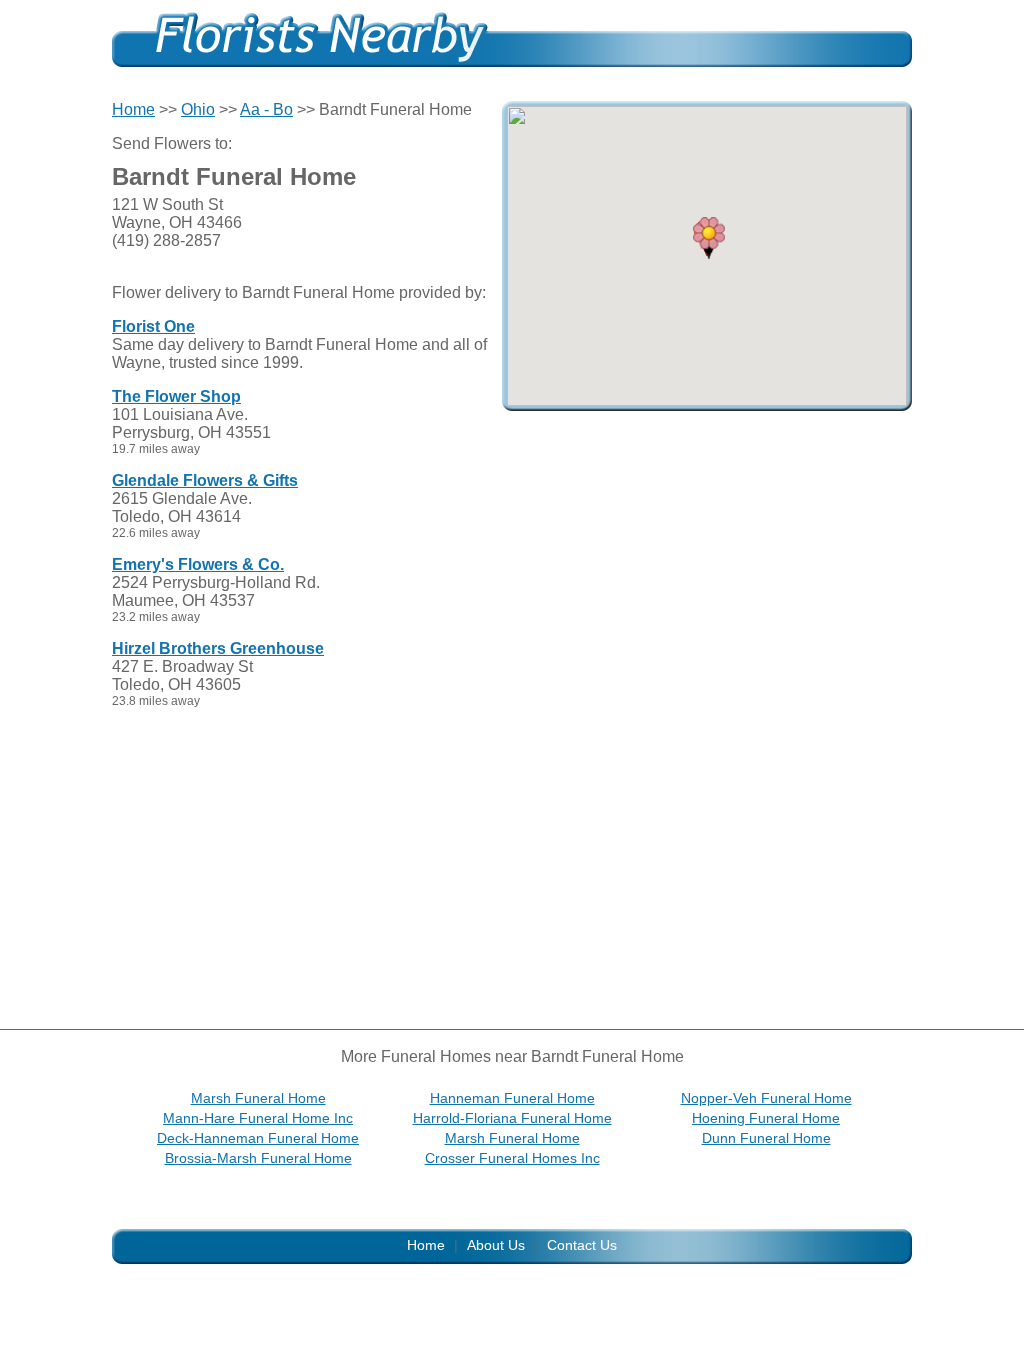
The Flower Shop (176, 396)
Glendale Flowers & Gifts (205, 480)
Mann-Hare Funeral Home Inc (258, 1118)
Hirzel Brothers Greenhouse (218, 648)
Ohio (198, 109)
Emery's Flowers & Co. (198, 564)
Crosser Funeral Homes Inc (512, 1158)
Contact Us (582, 1245)
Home (133, 109)
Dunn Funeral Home (766, 1138)
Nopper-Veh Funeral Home (766, 1098)
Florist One (153, 326)
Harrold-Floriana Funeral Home (512, 1118)
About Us (496, 1245)
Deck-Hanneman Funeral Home (258, 1138)
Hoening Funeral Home (766, 1118)
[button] (709, 238)
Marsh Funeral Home (258, 1098)
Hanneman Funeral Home (512, 1098)
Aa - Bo (266, 109)
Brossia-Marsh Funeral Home (258, 1158)
